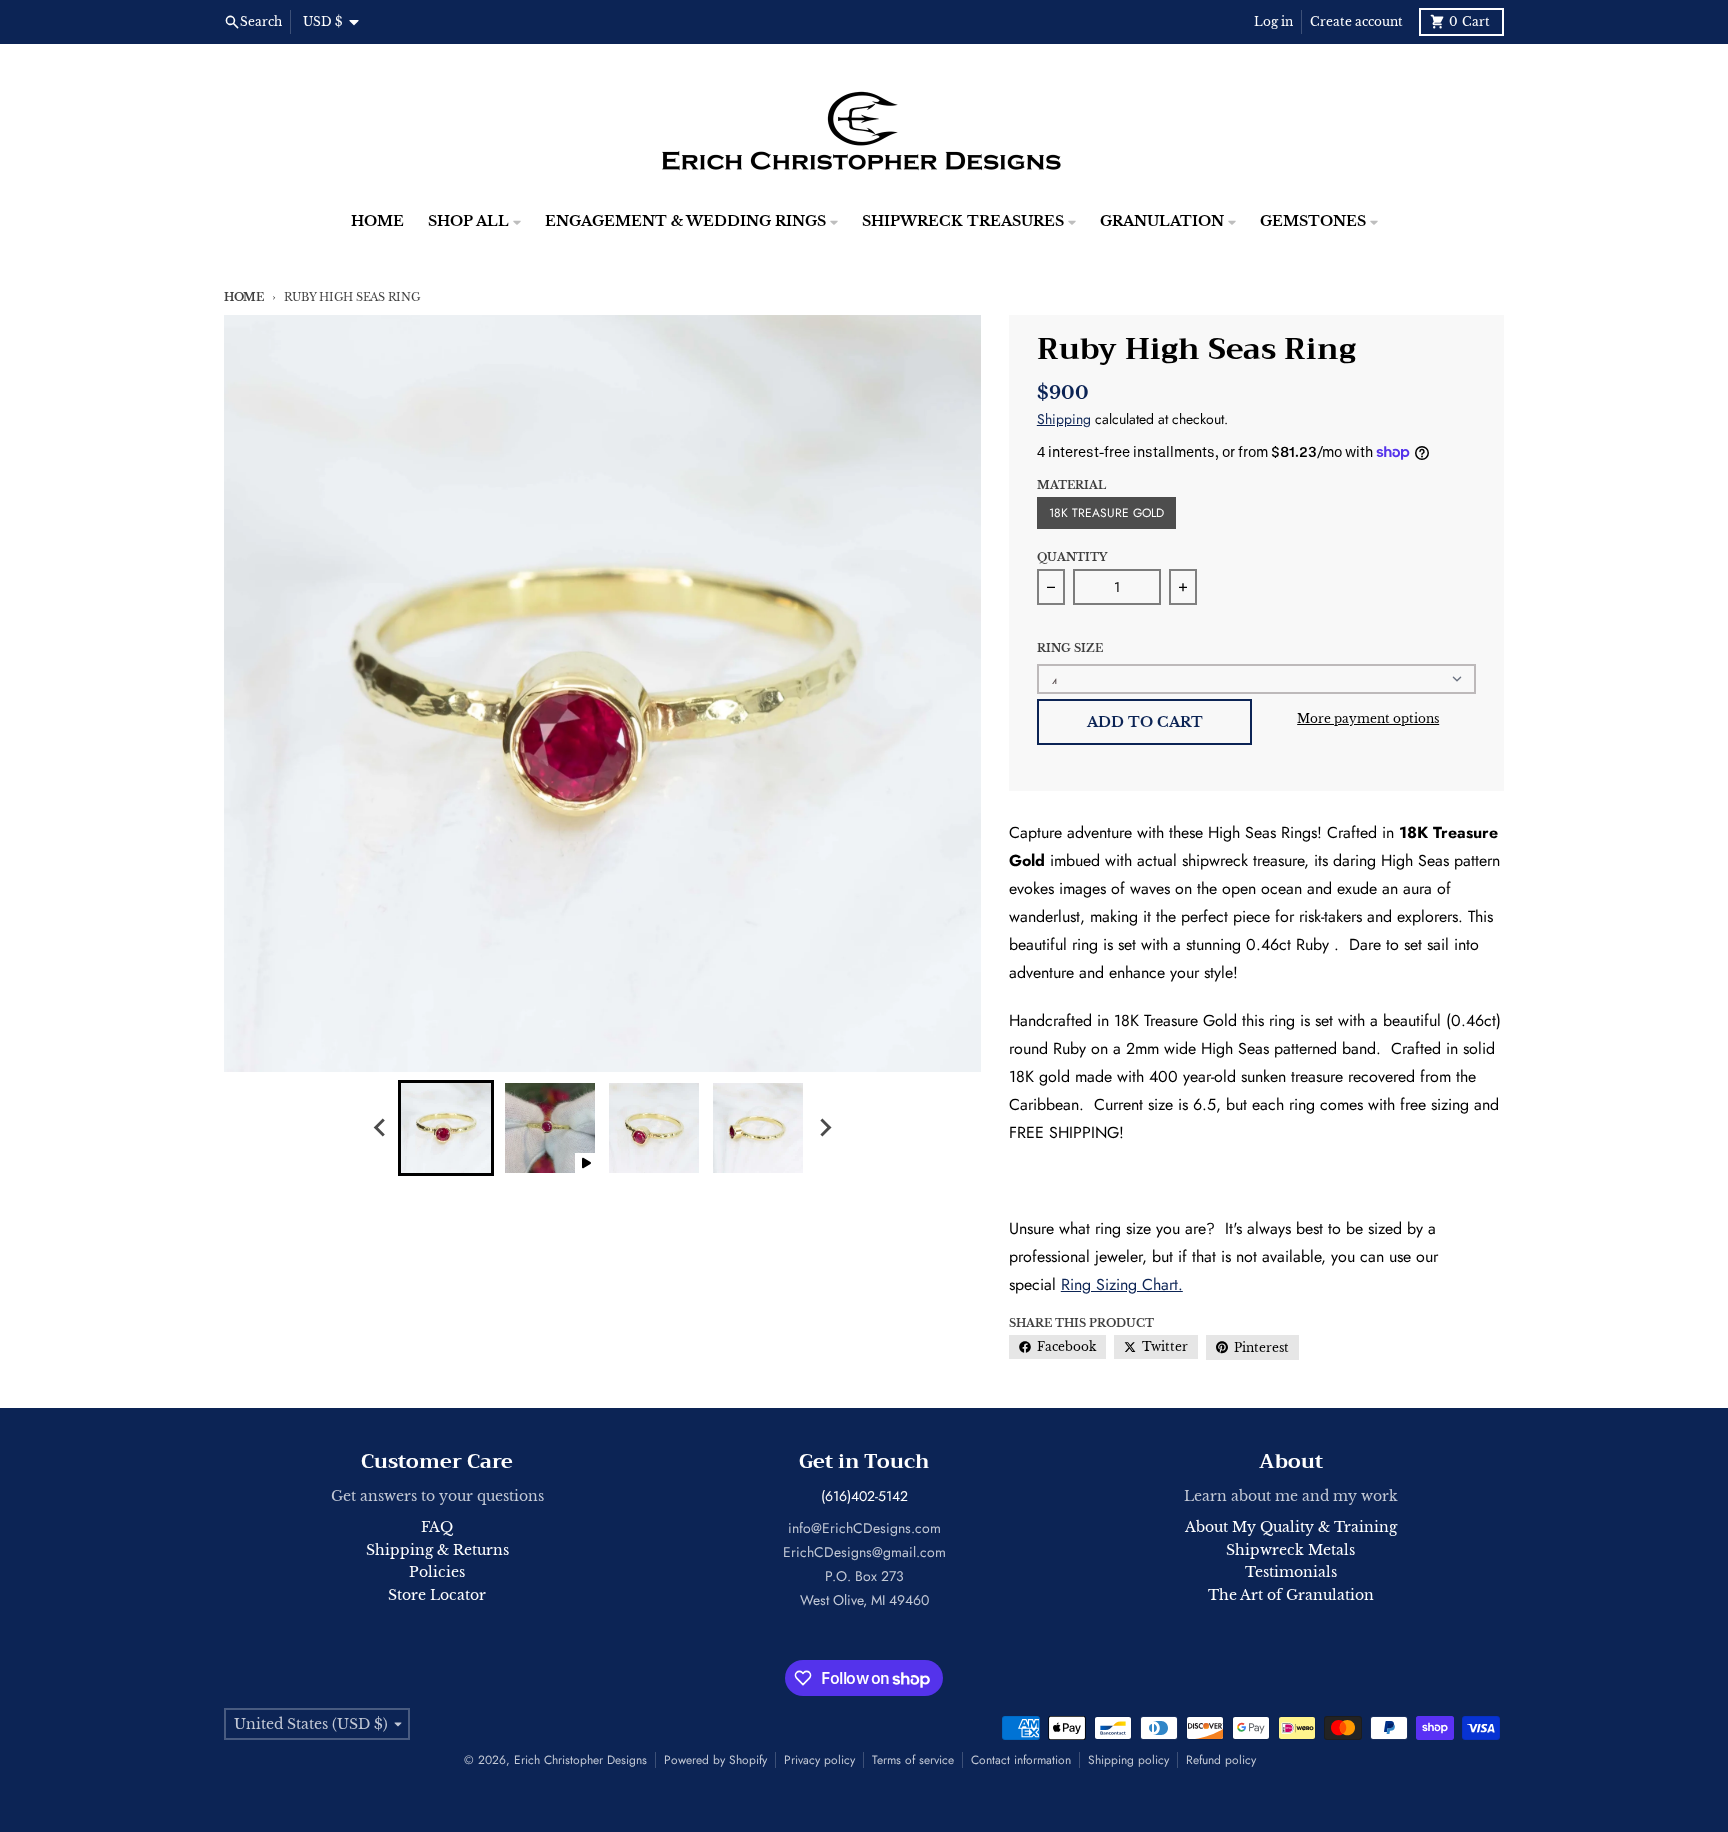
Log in (1273, 21)
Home (244, 297)
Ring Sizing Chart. (1122, 1284)
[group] (446, 1128)
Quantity (1072, 557)
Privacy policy (819, 1760)
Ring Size (1070, 648)
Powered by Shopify (715, 1760)
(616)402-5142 (864, 1496)
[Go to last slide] (380, 1128)
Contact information (1021, 1760)
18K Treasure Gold (1106, 513)
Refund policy (1221, 1760)
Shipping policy (1128, 1760)
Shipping (1064, 419)
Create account (1356, 21)
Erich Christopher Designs (580, 1760)
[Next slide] (824, 1128)
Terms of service (913, 1760)
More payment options (1368, 718)
